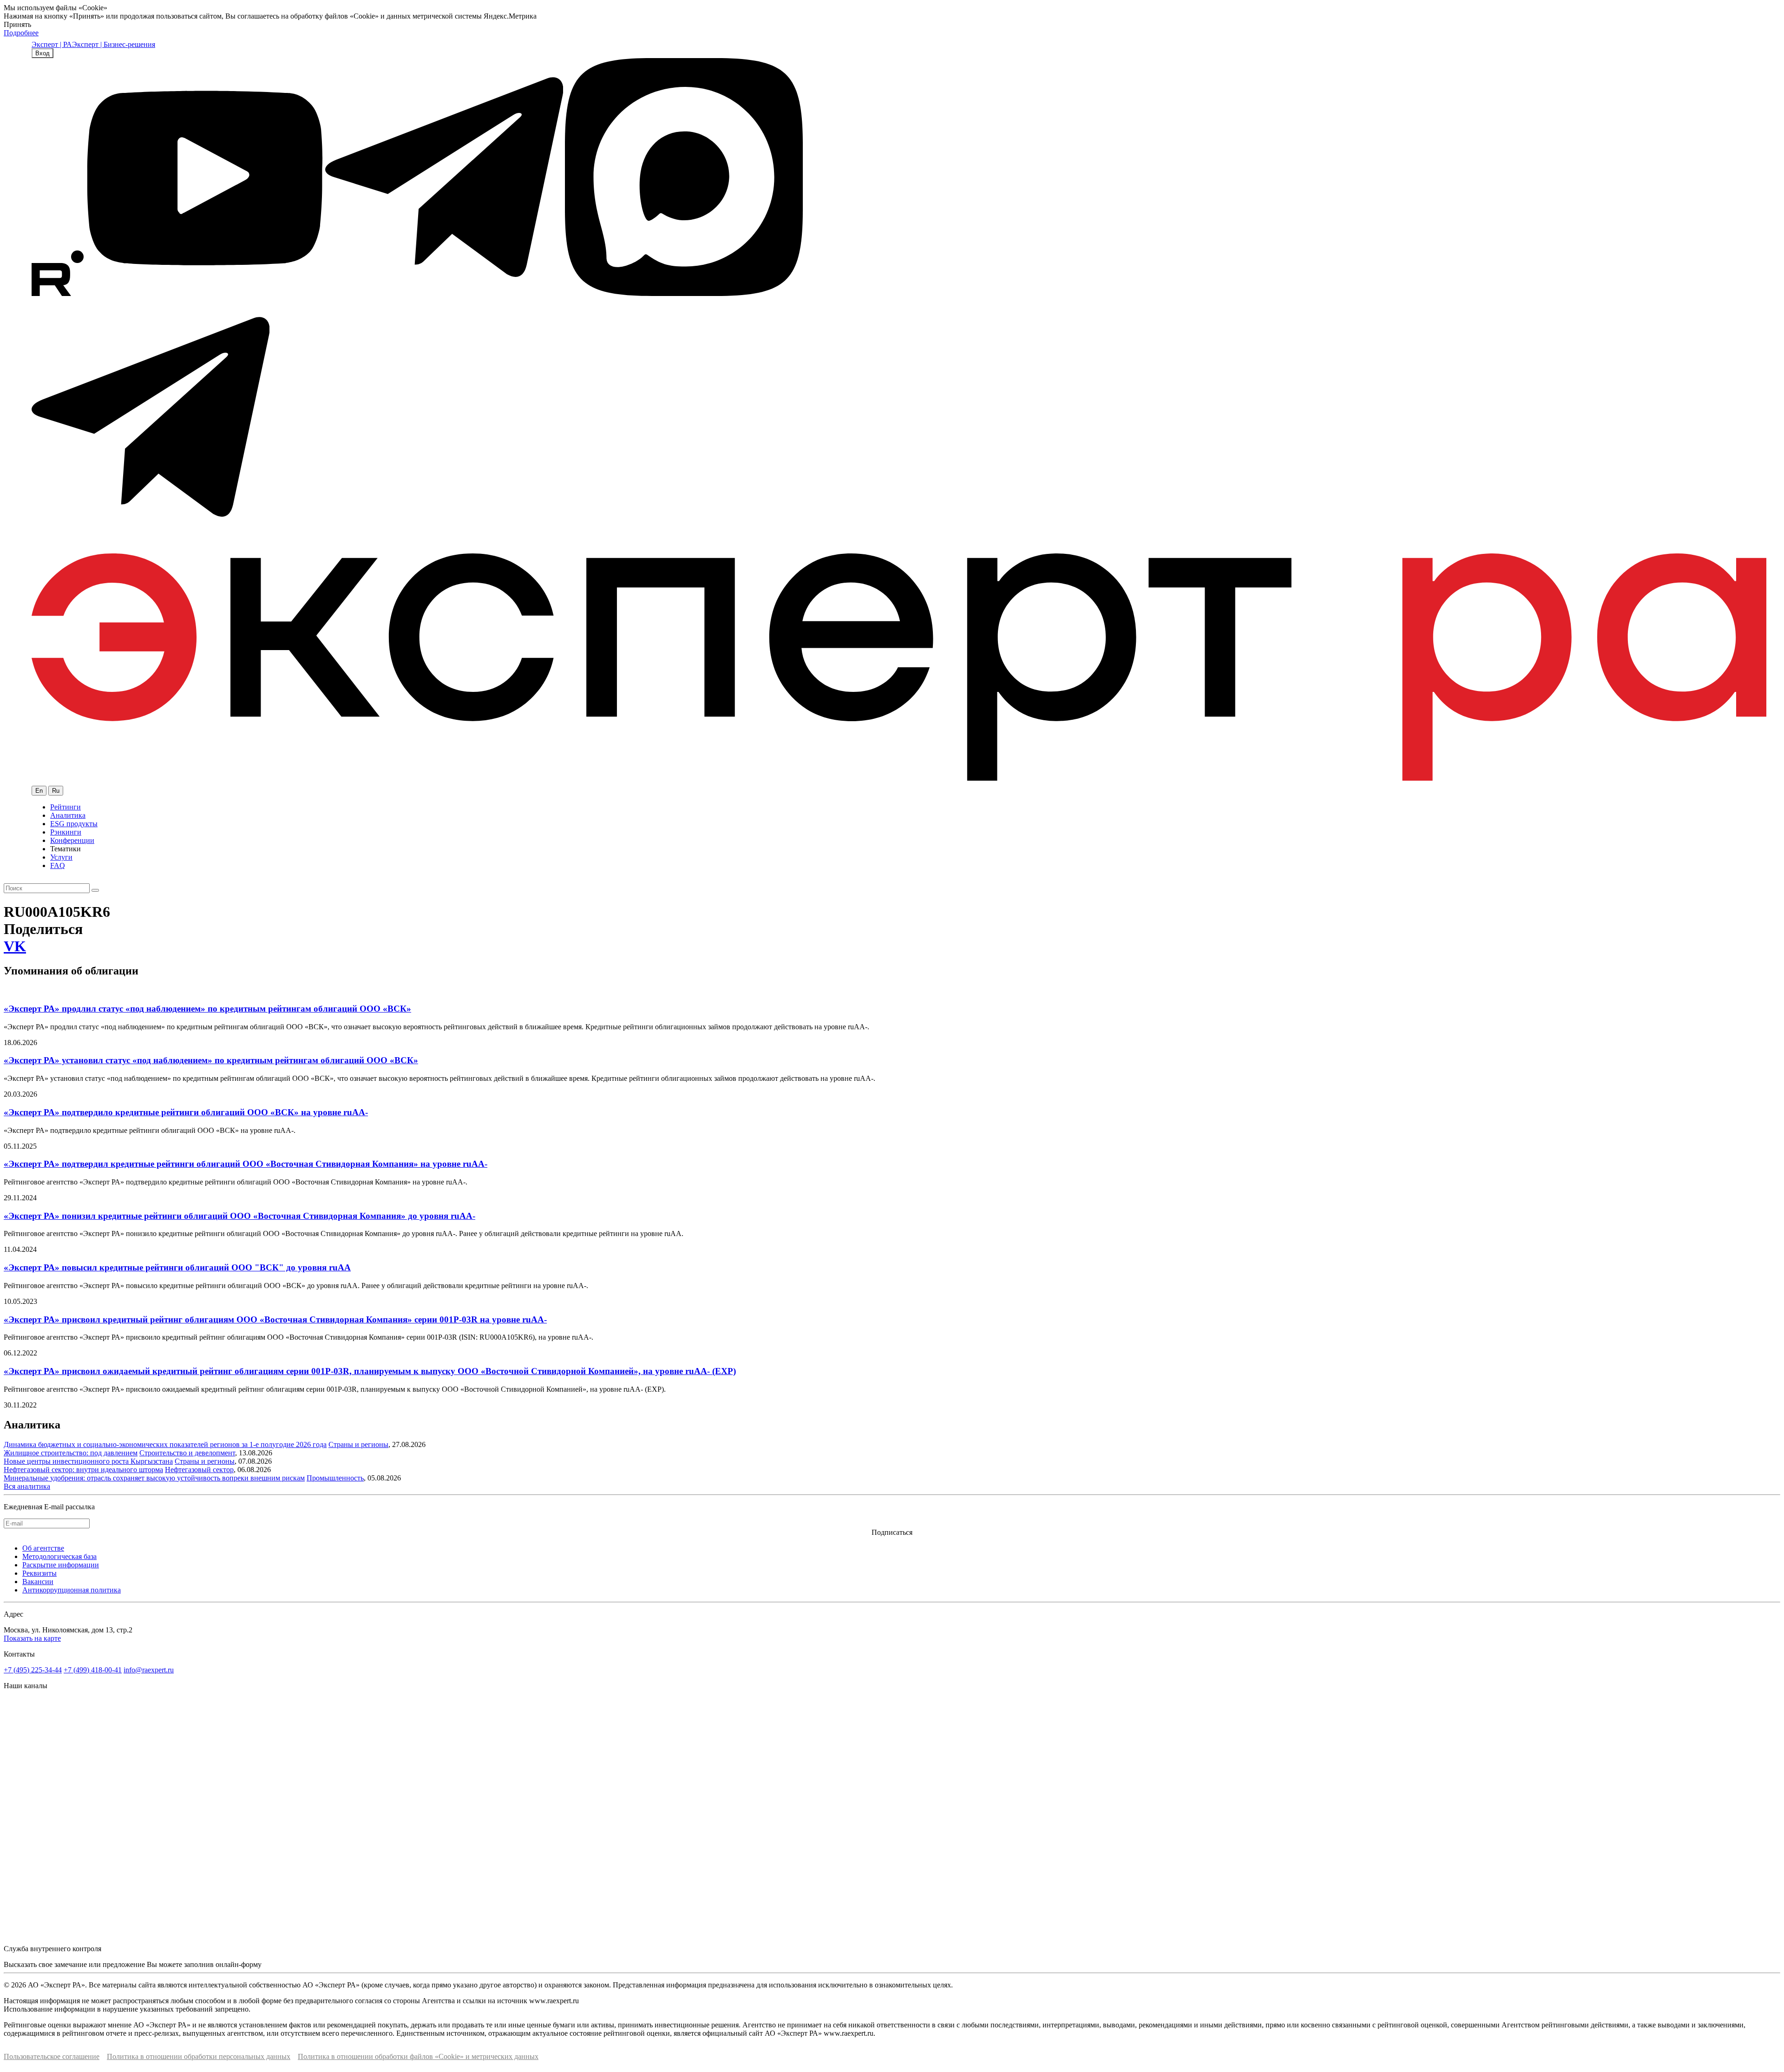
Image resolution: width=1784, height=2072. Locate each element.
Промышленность (335, 1478)
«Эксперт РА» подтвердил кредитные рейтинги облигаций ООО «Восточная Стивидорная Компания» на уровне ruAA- (246, 1164)
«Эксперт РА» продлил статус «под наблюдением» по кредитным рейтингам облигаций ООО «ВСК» (207, 1009)
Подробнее (21, 33)
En (39, 791)
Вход (43, 53)
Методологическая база (59, 1556)
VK (15, 946)
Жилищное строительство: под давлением (71, 1453)
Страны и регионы (358, 1444)
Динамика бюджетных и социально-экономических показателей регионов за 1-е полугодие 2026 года (165, 1444)
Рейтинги (66, 807)
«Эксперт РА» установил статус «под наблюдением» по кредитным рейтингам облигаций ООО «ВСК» (211, 1060)
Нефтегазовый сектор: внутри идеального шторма (83, 1470)
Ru (56, 791)
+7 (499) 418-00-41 (93, 1670)
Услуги (61, 857)
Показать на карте (32, 1638)
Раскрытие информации (61, 1565)
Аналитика (68, 815)
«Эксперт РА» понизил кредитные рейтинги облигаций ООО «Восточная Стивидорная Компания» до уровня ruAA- (239, 1216)
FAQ (58, 865)
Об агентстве (43, 1548)
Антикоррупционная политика (72, 1590)
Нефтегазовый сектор (199, 1470)
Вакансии (38, 1582)
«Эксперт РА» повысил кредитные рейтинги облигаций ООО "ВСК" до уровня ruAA (177, 1267)
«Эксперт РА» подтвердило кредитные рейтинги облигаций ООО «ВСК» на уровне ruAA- (186, 1112)
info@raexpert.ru (149, 1670)
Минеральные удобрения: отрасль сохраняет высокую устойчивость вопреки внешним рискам (154, 1478)
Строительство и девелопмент (187, 1453)
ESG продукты (74, 824)
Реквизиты (39, 1573)
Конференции (72, 840)
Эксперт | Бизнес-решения (114, 44)
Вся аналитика (27, 1486)
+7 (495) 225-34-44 (33, 1670)
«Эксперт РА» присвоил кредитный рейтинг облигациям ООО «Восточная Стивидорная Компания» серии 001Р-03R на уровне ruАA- (275, 1319)
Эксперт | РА (52, 44)
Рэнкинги (66, 832)
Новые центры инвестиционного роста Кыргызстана (88, 1461)
